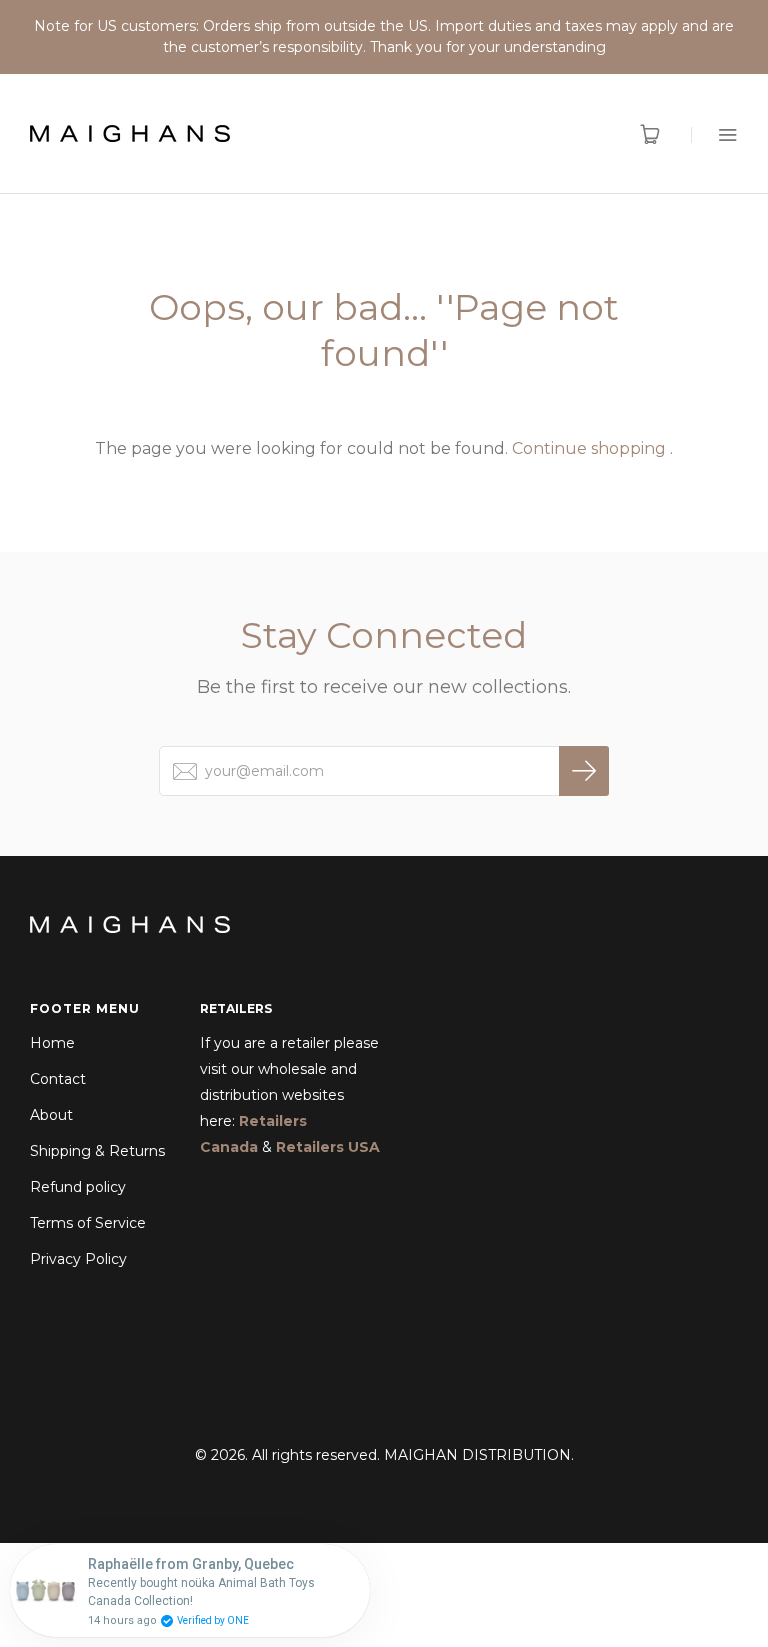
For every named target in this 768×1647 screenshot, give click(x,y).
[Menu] (714, 134)
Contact (58, 1079)
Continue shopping (589, 448)
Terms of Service (88, 1223)
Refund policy (78, 1187)
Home (52, 1043)
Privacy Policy (78, 1259)
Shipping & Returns (97, 1151)
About (51, 1115)
